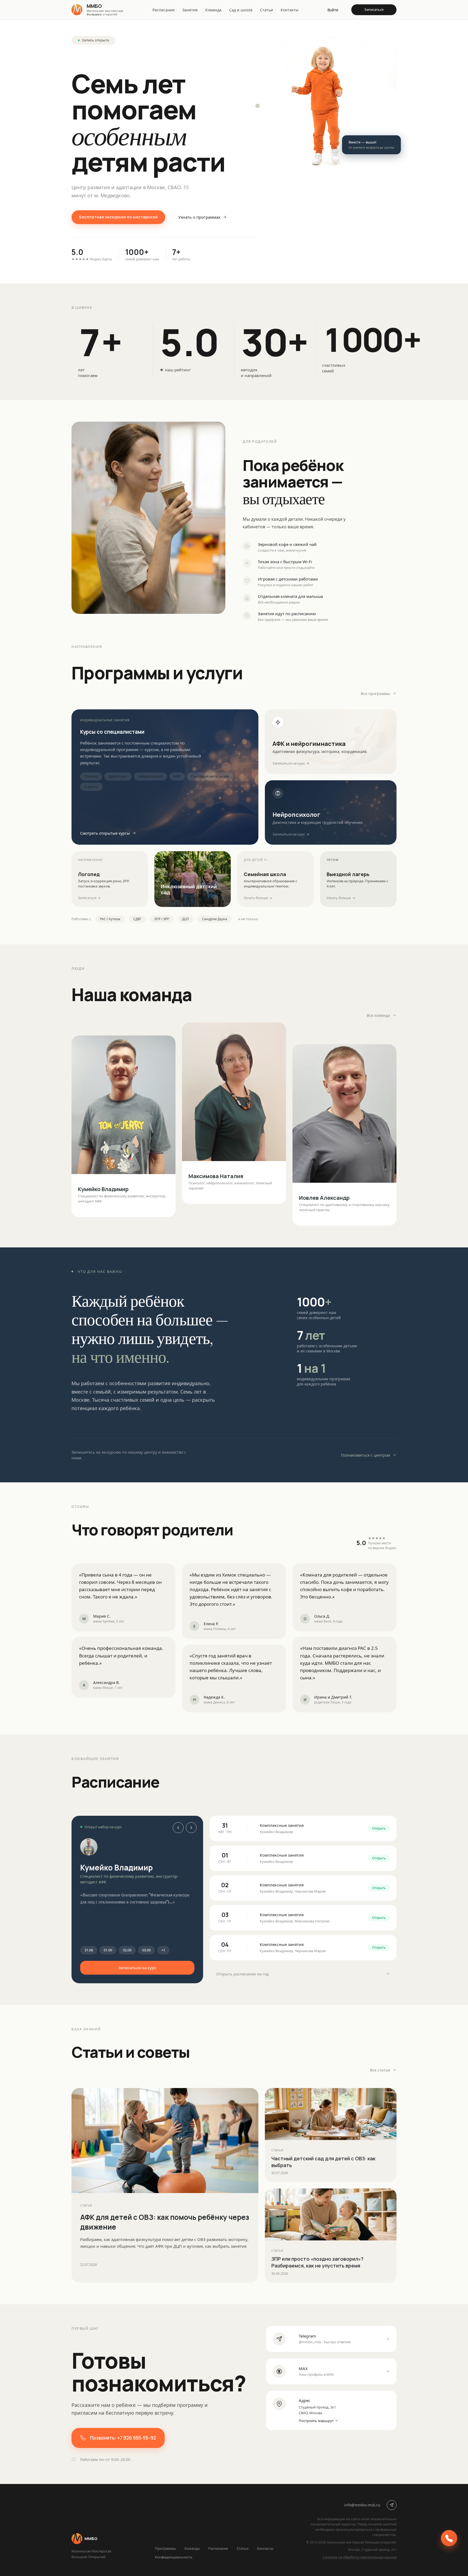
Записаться (374, 9)
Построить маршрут (316, 2421)
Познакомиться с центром (365, 1455)
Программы (165, 2548)
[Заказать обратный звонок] (449, 2538)
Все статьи (380, 2070)
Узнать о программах (199, 217)
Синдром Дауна (215, 919)
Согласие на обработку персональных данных (360, 2557)
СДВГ (137, 919)
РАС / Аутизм (110, 919)
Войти (333, 10)
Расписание (164, 10)
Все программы (375, 694)
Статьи (266, 10)
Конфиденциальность (174, 2557)
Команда (213, 10)
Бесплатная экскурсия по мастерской (118, 217)
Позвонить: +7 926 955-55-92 (123, 2438)
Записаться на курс (137, 1968)
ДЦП (186, 919)
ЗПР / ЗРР (162, 919)
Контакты (290, 10)
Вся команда (378, 1015)
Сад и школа (241, 10)
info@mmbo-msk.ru (362, 2505)
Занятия (190, 10)
